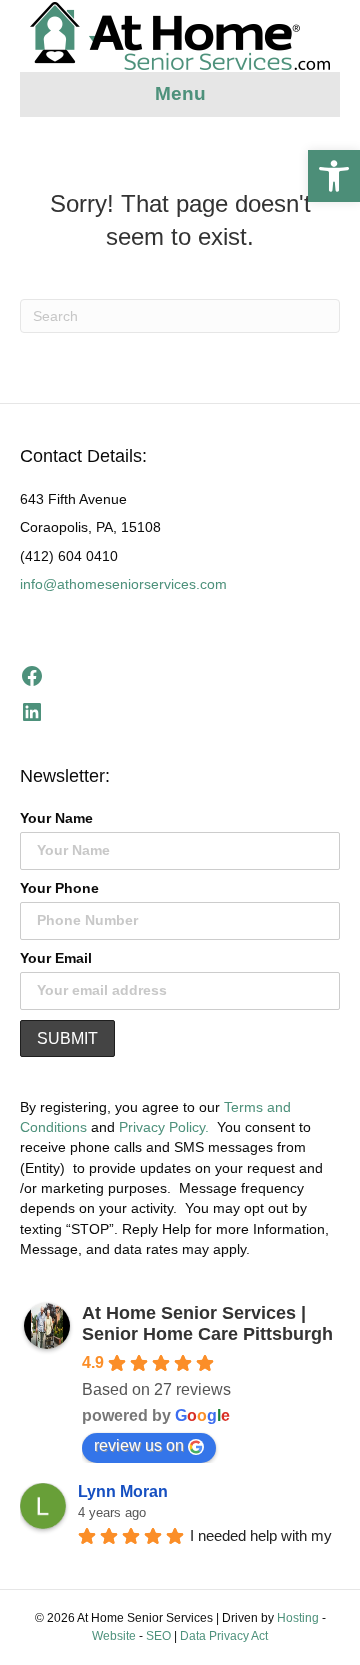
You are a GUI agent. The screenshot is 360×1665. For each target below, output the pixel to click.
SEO (158, 1636)
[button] (334, 176)
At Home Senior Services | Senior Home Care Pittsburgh (207, 1323)
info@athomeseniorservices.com (123, 584)
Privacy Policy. (164, 1127)
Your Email (56, 958)
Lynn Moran (123, 1491)
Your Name (56, 818)
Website (114, 1636)
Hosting (298, 1618)
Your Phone (59, 888)
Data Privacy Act (224, 1636)
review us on (139, 1445)
